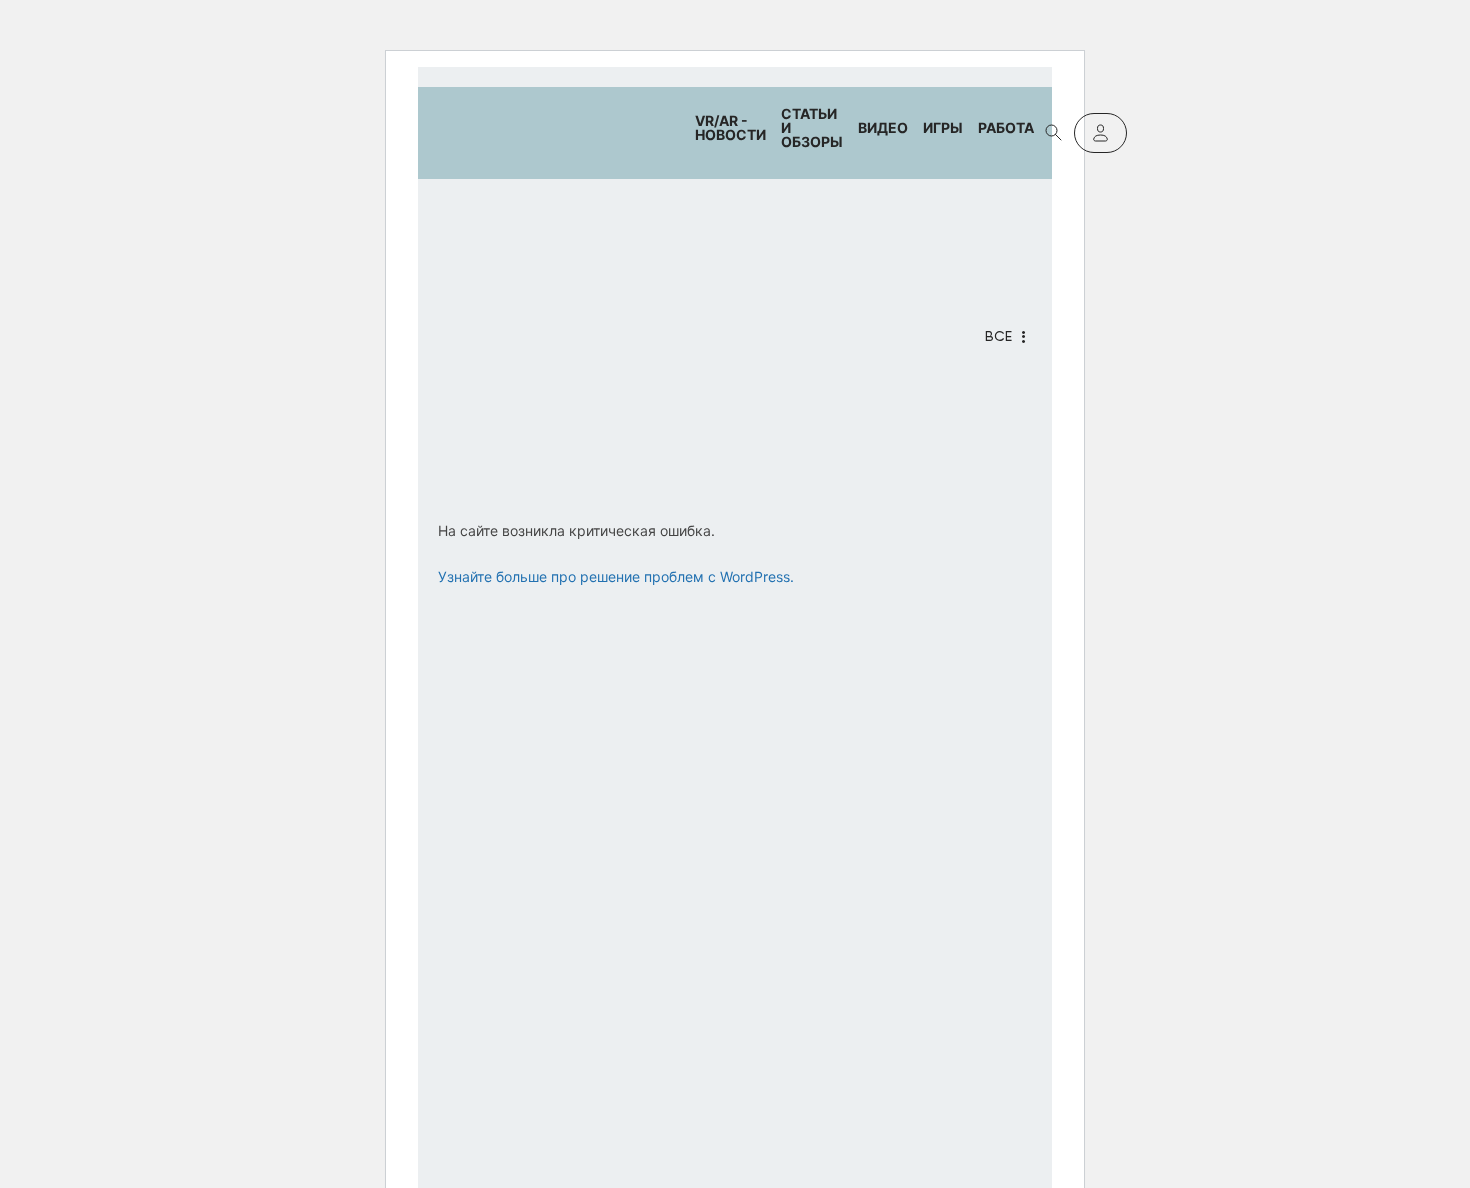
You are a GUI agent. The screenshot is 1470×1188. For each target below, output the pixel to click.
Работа (1006, 128)
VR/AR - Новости (730, 128)
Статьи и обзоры (812, 128)
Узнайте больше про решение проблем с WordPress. (616, 576)
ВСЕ (998, 337)
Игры (943, 128)
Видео (883, 128)
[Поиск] (1054, 133)
